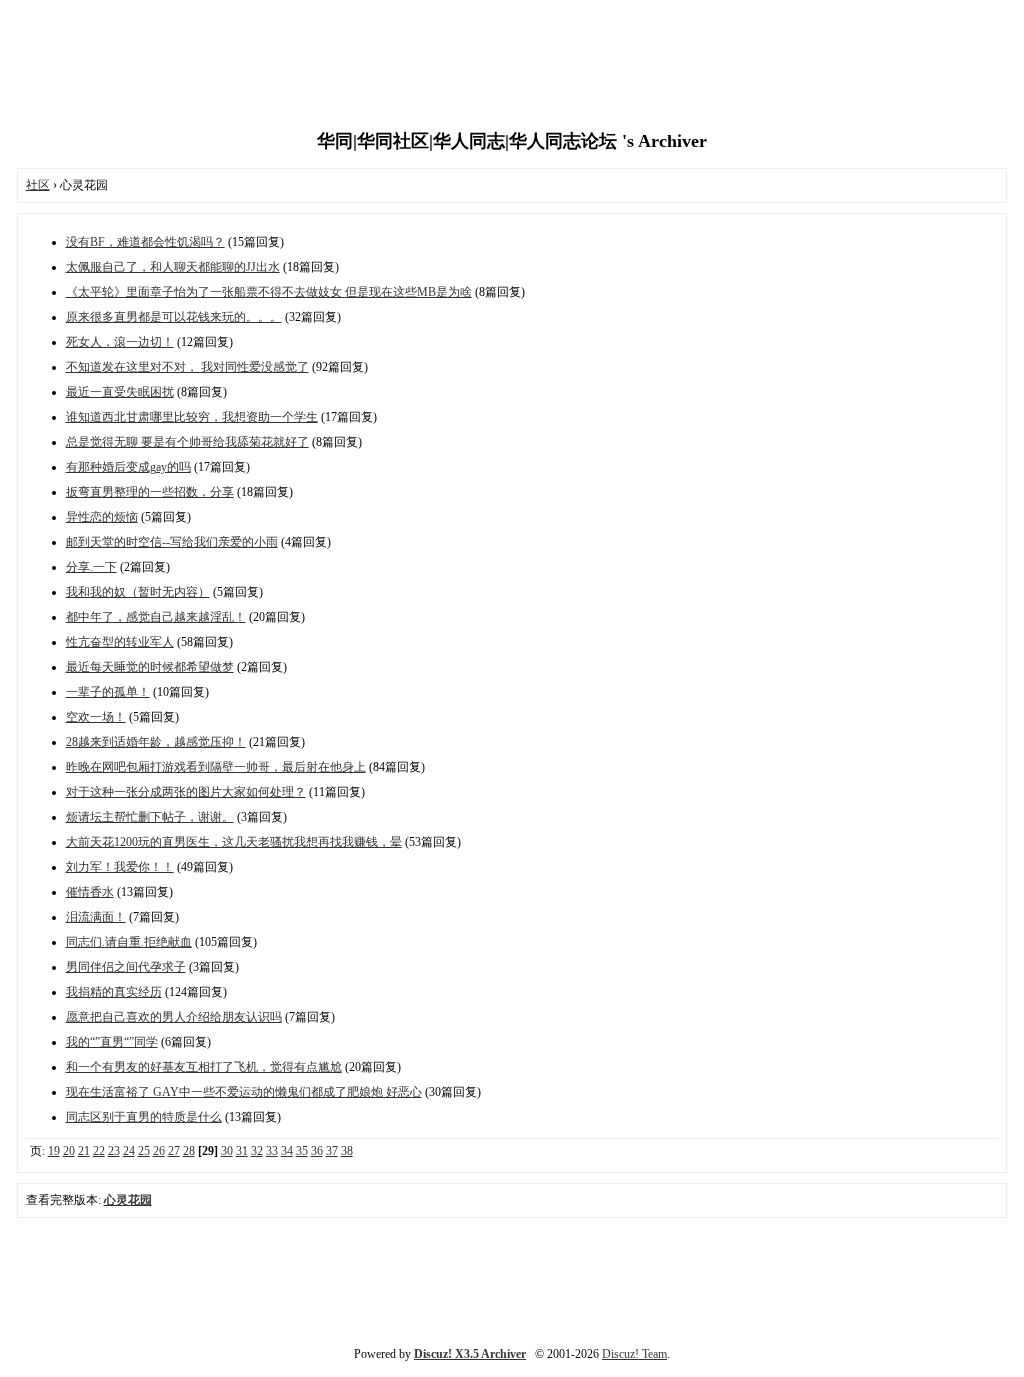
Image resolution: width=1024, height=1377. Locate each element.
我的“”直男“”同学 (112, 1042)
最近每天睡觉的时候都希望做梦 (150, 667)
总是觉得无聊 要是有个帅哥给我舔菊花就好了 (187, 442)
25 (144, 1151)
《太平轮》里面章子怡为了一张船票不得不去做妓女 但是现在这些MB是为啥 (269, 292)
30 (227, 1151)
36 (317, 1151)
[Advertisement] (512, 65)
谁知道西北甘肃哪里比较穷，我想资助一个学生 (192, 417)
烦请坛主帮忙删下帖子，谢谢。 (150, 817)
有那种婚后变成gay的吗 (128, 467)
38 (347, 1151)
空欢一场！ (96, 717)
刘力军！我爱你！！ (120, 867)
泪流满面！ (96, 917)
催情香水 (90, 892)
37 (332, 1151)
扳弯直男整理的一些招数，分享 (150, 492)
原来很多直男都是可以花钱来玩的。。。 (174, 317)
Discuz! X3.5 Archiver (470, 1354)
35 (302, 1151)
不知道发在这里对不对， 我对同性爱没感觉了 (187, 367)
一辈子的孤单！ (108, 692)
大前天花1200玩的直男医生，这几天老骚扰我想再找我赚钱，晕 (234, 842)
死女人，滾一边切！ (120, 342)
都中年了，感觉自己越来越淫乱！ (156, 617)
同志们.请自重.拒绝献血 (129, 942)
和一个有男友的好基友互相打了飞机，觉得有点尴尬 (204, 1067)
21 (84, 1151)
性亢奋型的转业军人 (120, 642)
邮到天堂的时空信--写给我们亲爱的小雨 (172, 542)
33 (272, 1151)
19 (54, 1151)
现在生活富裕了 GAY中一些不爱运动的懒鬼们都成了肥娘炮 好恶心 (244, 1092)
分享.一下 (91, 567)
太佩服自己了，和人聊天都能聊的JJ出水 (173, 267)
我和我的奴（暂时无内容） (138, 592)
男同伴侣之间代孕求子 (126, 967)
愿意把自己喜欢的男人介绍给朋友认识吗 (174, 1017)
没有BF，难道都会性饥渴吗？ (145, 242)
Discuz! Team (634, 1354)
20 (69, 1151)
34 (287, 1151)
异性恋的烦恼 (102, 517)
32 (257, 1151)
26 (159, 1151)
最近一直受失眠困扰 (120, 392)
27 (174, 1151)
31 (242, 1151)
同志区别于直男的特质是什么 (144, 1117)
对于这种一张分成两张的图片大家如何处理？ (186, 792)
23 (114, 1151)
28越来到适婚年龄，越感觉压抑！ (156, 742)
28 (189, 1151)
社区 (38, 185)
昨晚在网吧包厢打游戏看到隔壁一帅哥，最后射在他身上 (216, 767)
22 (99, 1151)
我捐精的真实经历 (114, 992)
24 (129, 1151)
